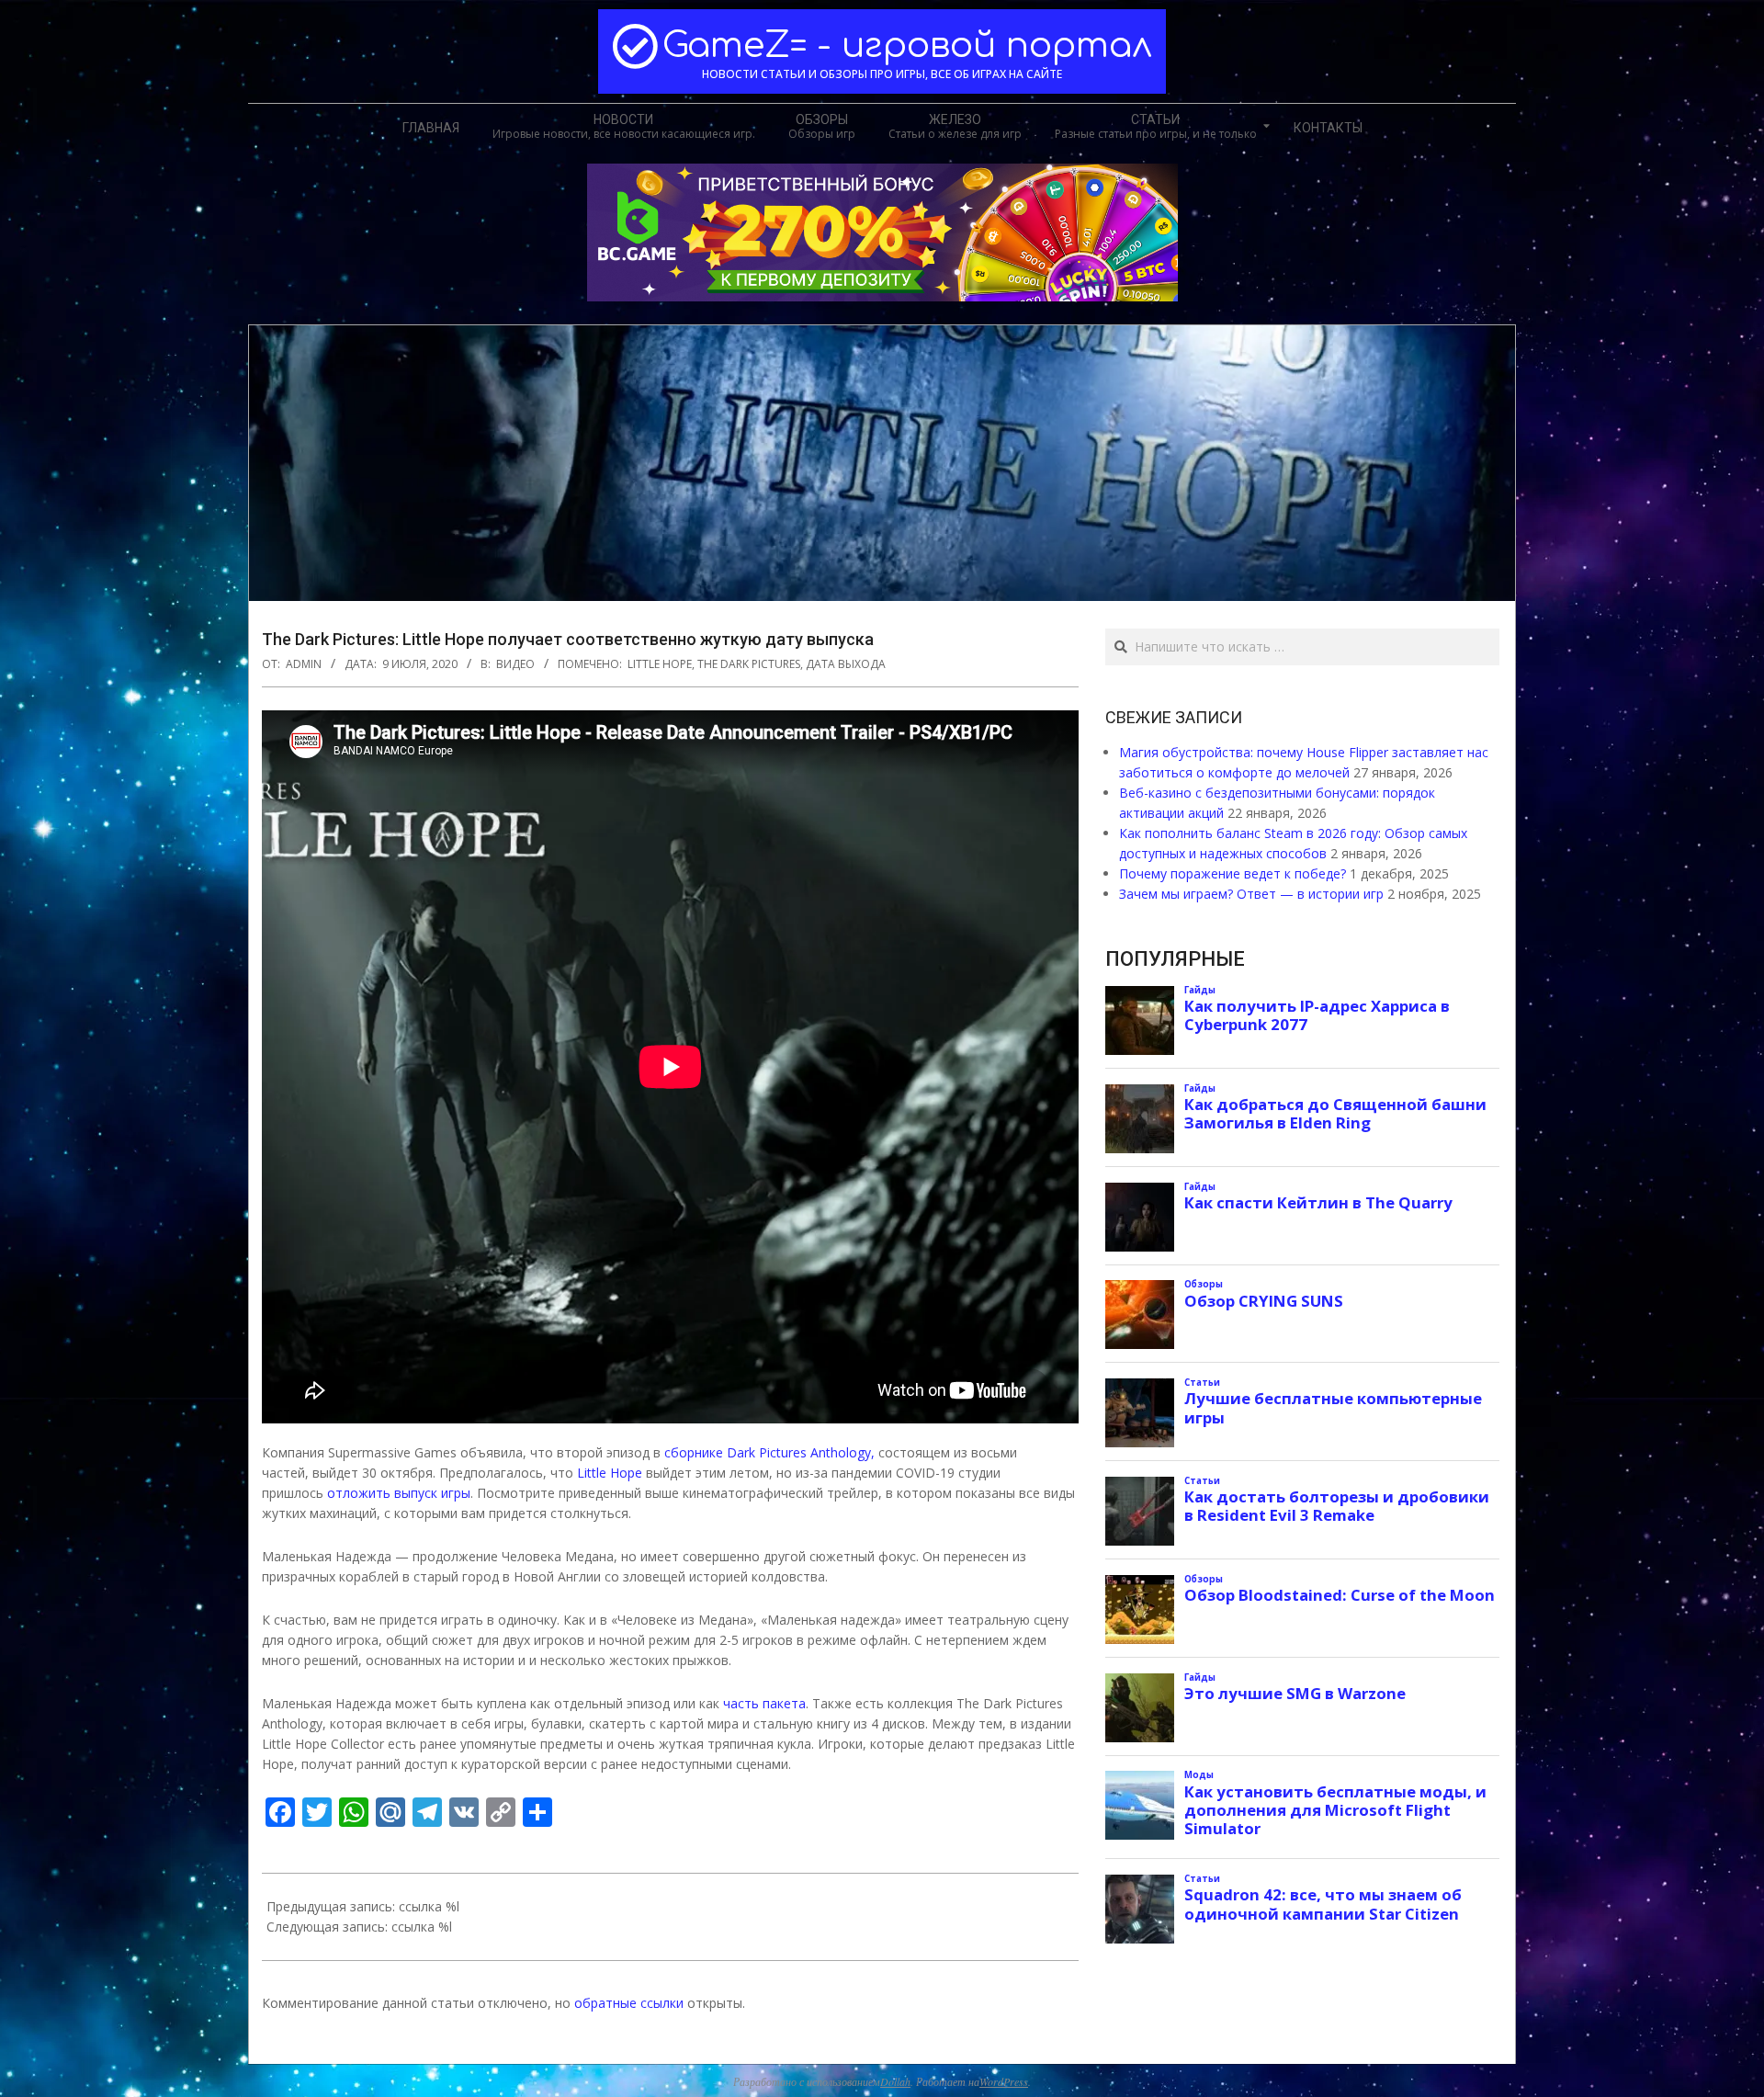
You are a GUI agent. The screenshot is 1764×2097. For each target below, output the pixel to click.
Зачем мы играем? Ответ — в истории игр (1251, 894)
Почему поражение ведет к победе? (1233, 873)
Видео (515, 664)
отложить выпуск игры (399, 1493)
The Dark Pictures (749, 664)
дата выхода (846, 664)
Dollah (895, 2081)
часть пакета (764, 1703)
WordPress (1004, 2081)
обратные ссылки (629, 2003)
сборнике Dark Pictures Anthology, (769, 1452)
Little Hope (660, 664)
